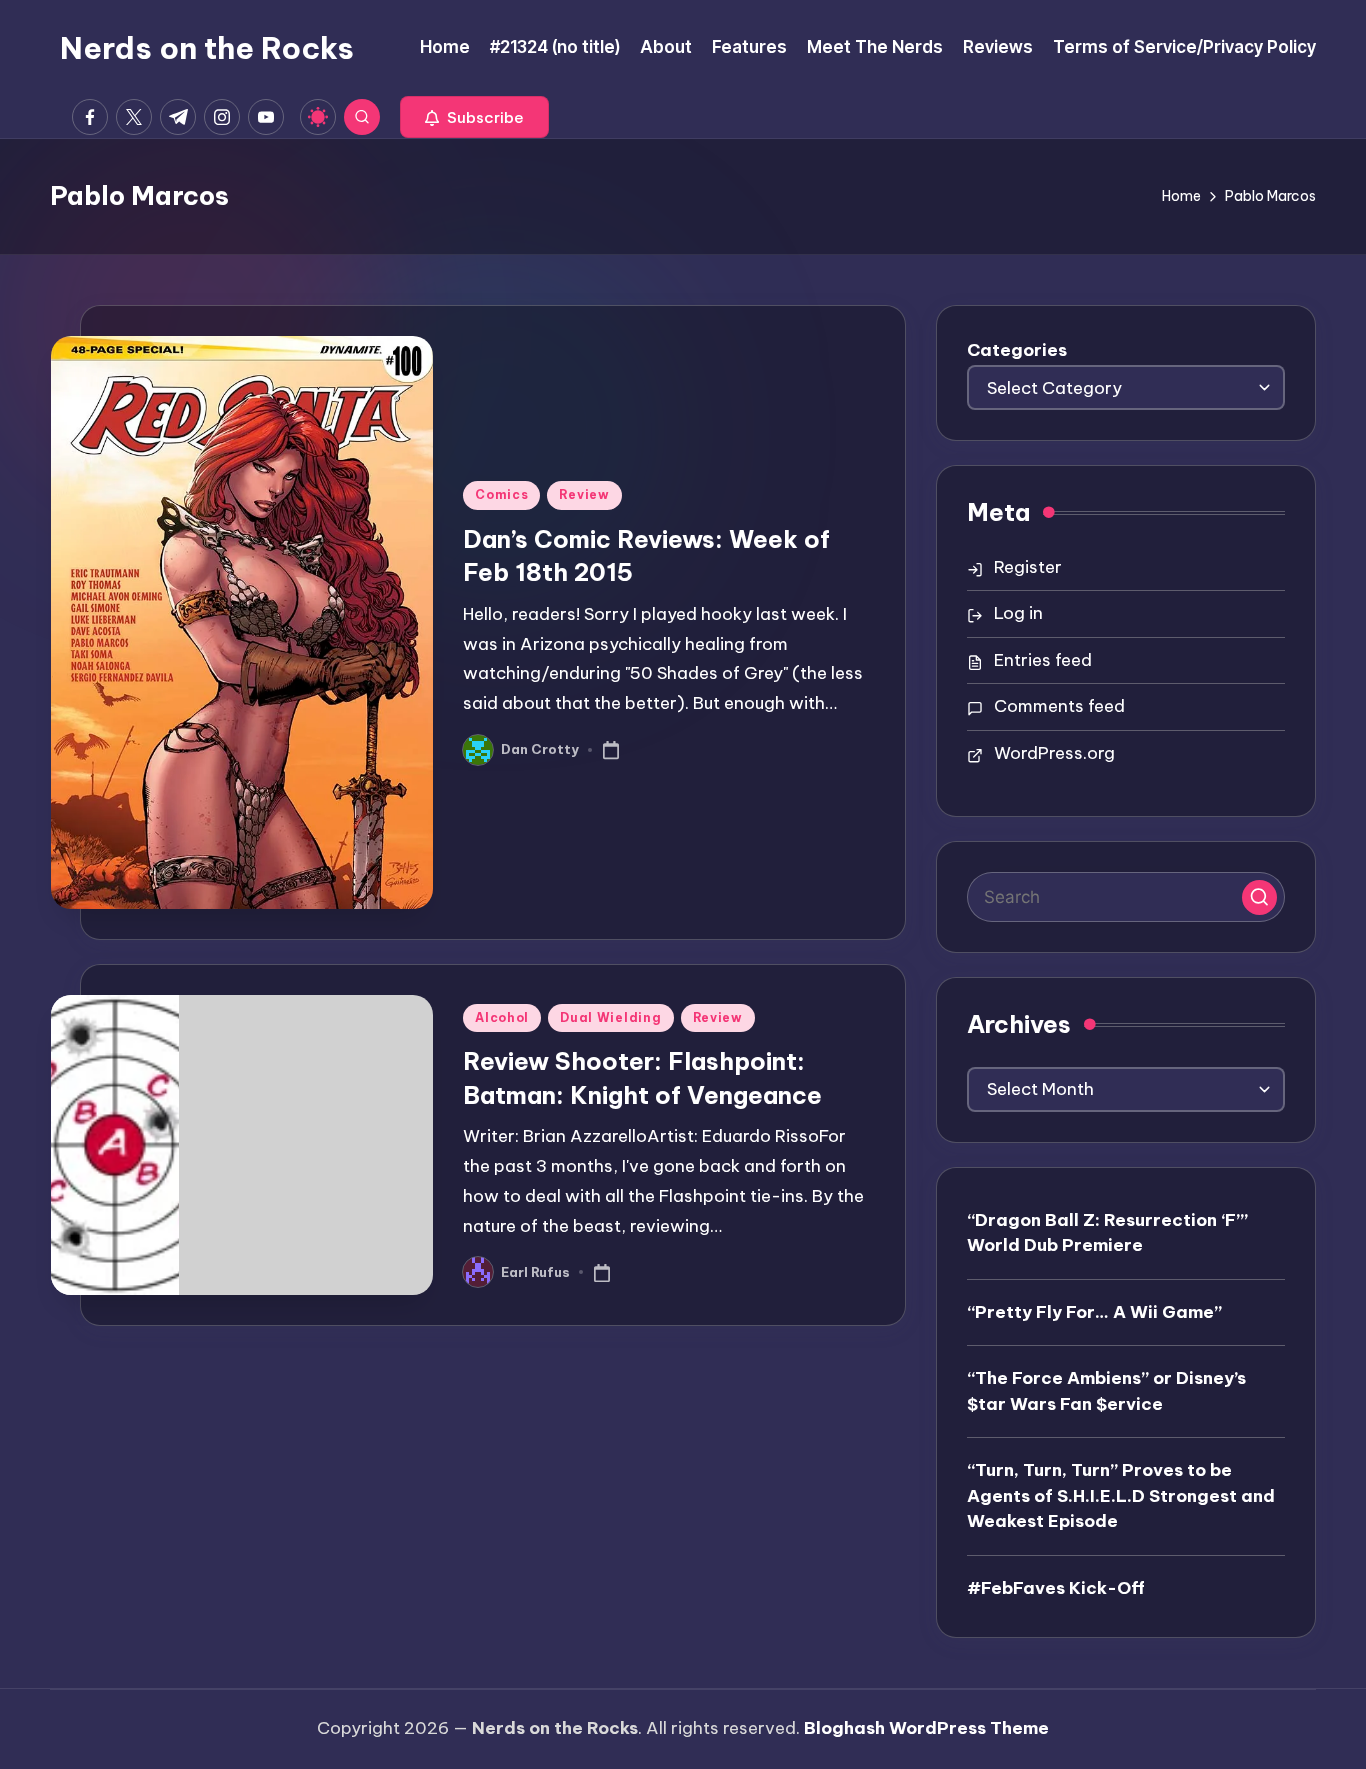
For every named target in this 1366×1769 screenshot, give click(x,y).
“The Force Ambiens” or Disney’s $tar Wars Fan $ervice (1106, 1391)
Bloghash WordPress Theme (926, 1728)
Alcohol (502, 1017)
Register (1028, 567)
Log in (1018, 613)
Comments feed (1059, 706)
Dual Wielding (610, 1017)
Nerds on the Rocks (207, 48)
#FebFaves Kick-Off (1056, 1588)
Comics (501, 494)
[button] (474, 117)
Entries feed (1043, 660)
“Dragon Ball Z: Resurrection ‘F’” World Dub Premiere (1107, 1233)
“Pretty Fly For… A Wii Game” (1094, 1312)
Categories (1017, 350)
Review (584, 494)
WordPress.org (1054, 753)
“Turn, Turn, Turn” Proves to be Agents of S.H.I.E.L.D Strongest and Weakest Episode (1121, 1495)
